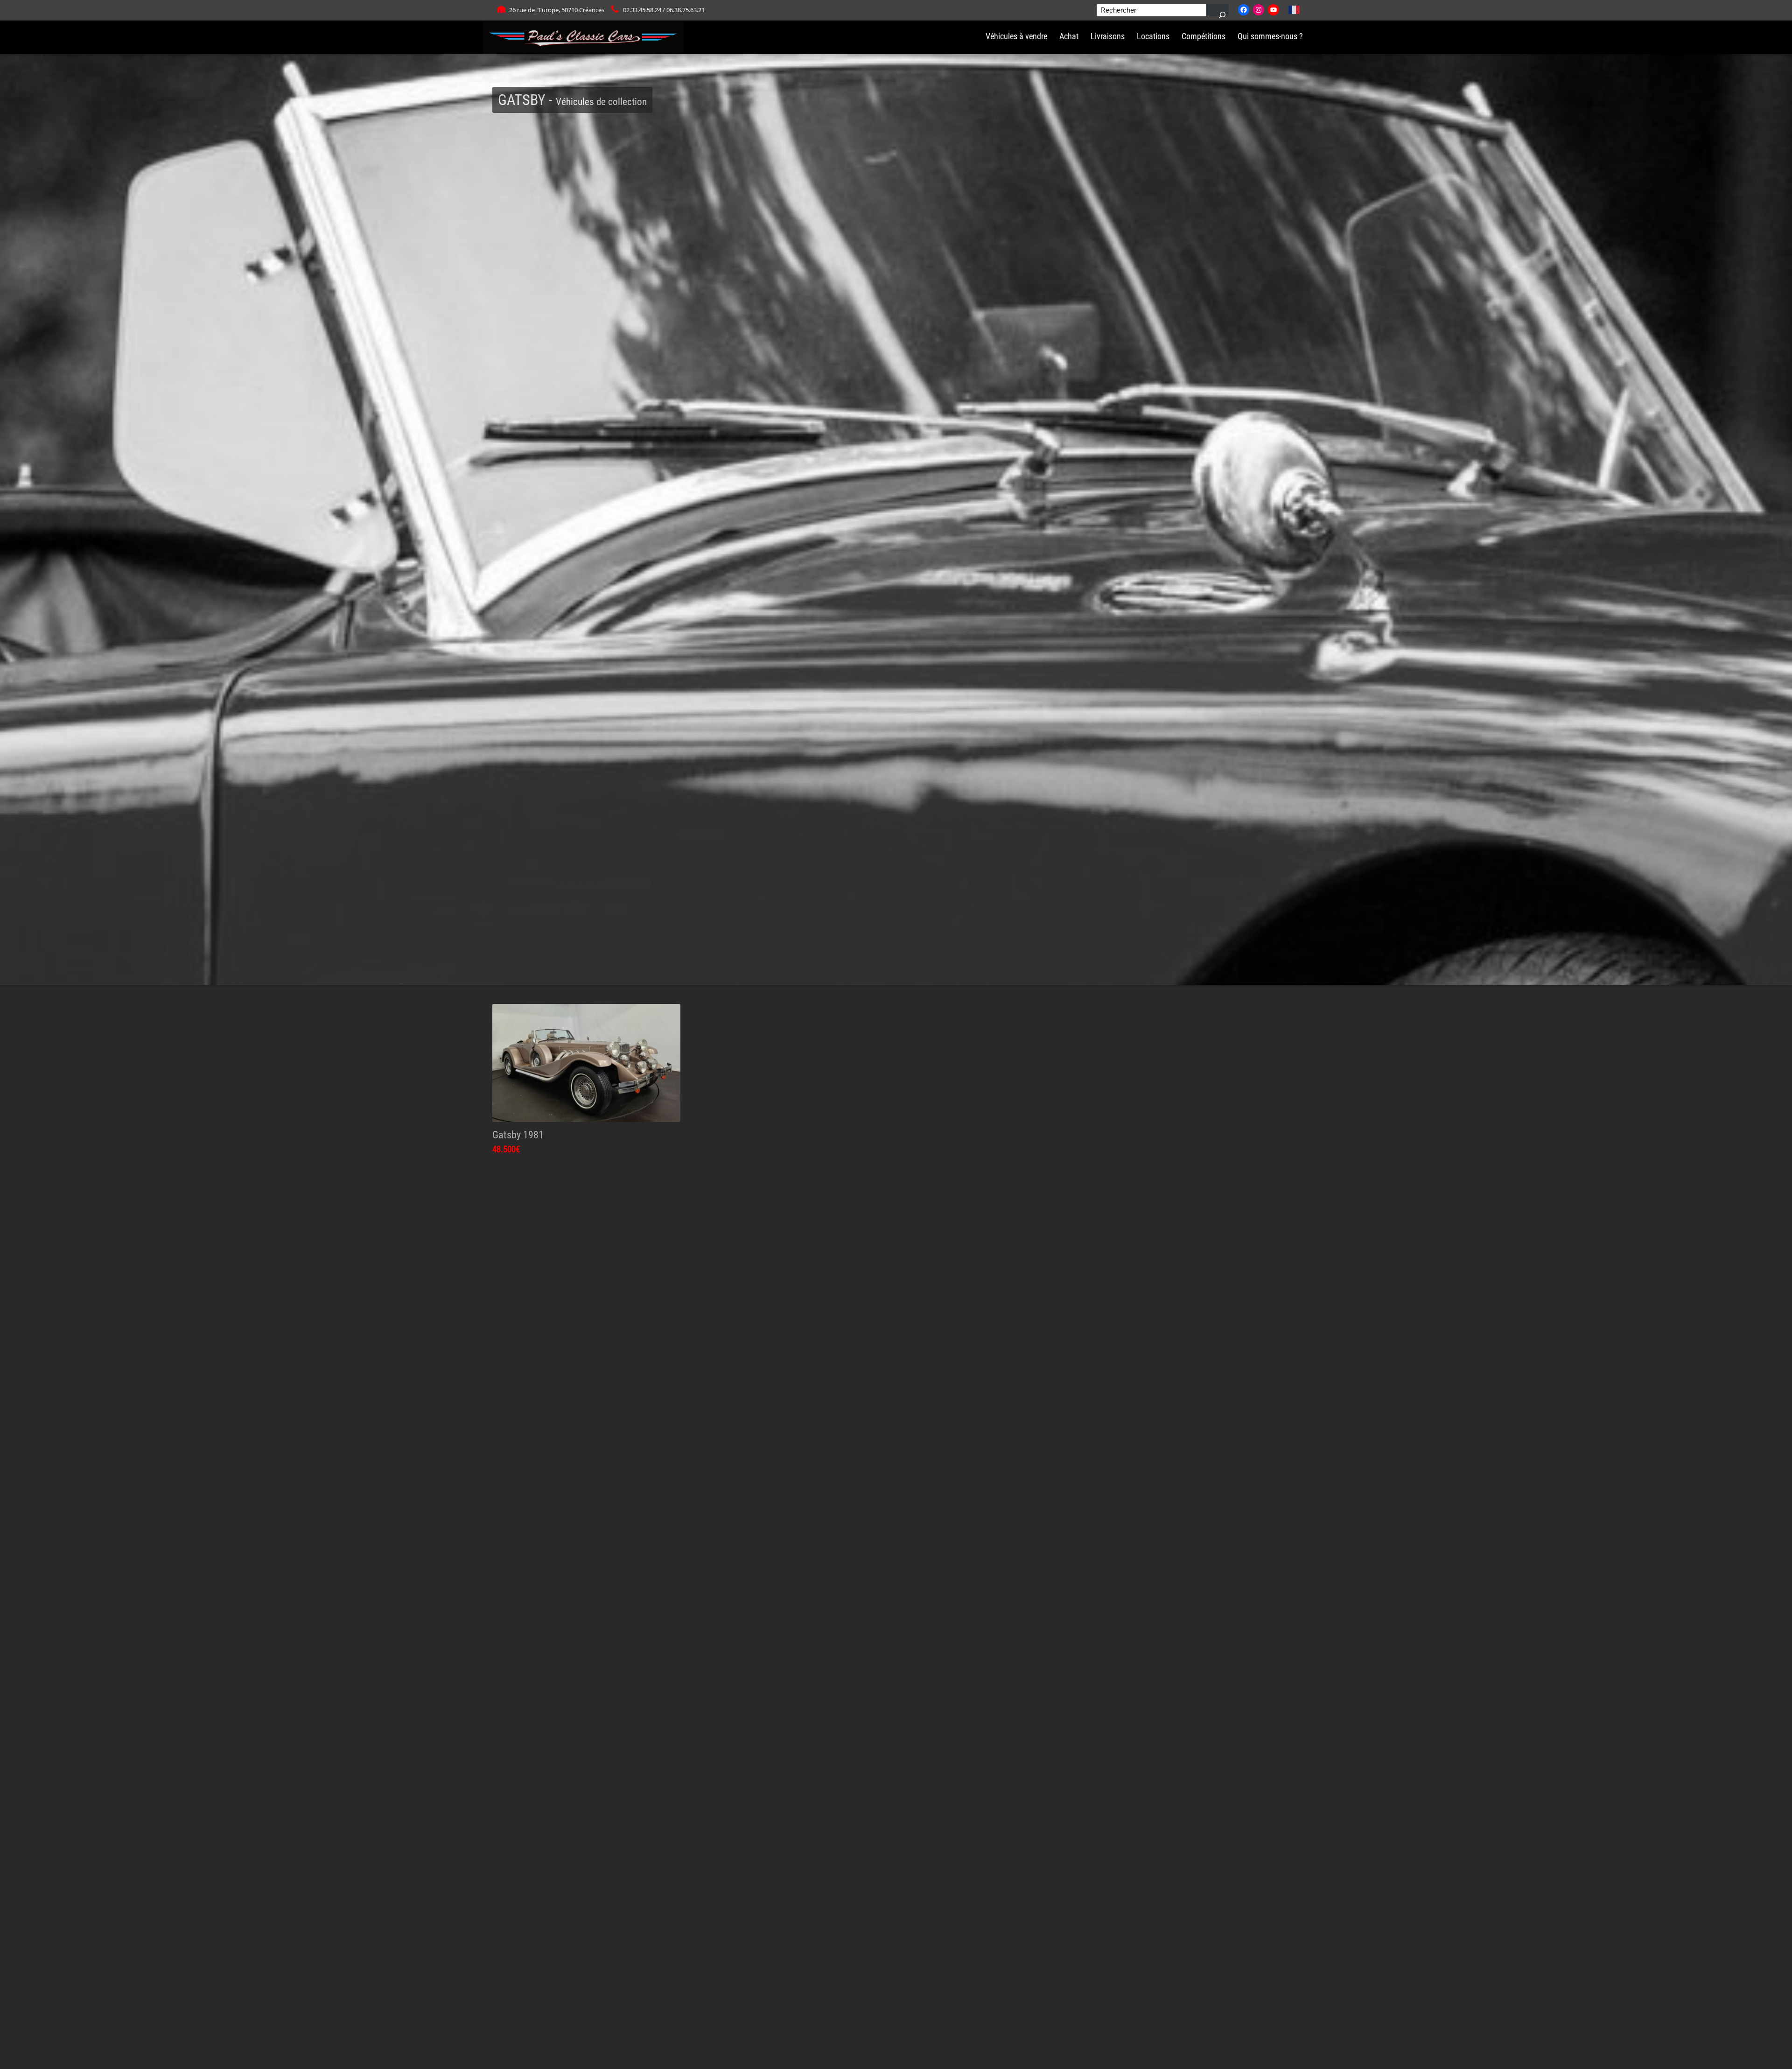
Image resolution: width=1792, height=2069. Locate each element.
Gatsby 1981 (518, 1135)
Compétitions (1204, 36)
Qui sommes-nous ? (1270, 36)
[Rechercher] (1218, 10)
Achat (1069, 36)
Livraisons (1108, 36)
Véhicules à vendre (1016, 36)
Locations (1153, 36)
